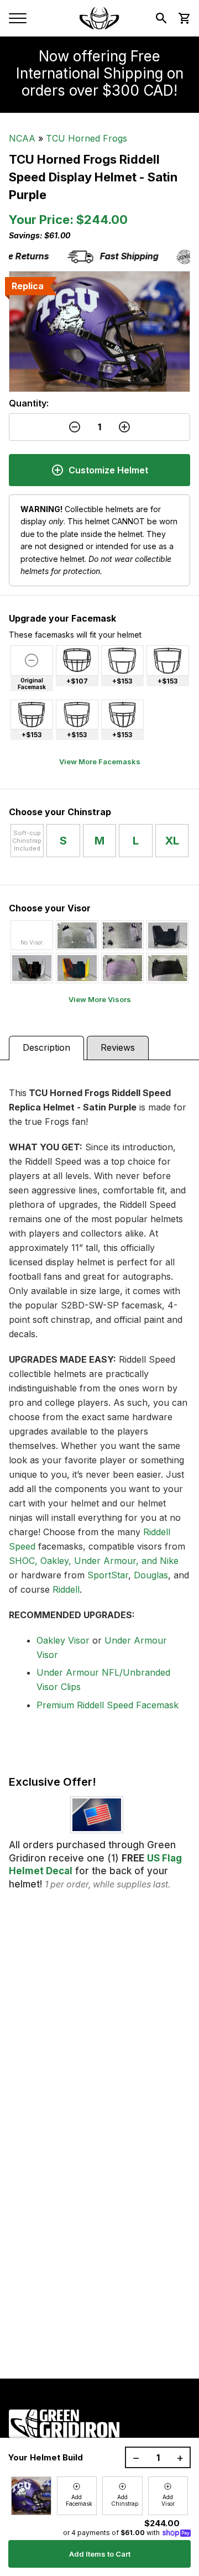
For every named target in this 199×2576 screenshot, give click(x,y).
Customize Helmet (108, 470)
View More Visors (100, 999)
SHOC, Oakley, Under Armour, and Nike (94, 1561)
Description (46, 1047)
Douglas (151, 1575)
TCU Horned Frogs (87, 138)
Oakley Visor (63, 1640)
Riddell (66, 1589)
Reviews (118, 1047)
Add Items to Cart (100, 2554)
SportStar (108, 1575)
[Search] (161, 18)
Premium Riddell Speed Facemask (108, 1705)
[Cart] (184, 18)
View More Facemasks (100, 762)
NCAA (22, 138)
